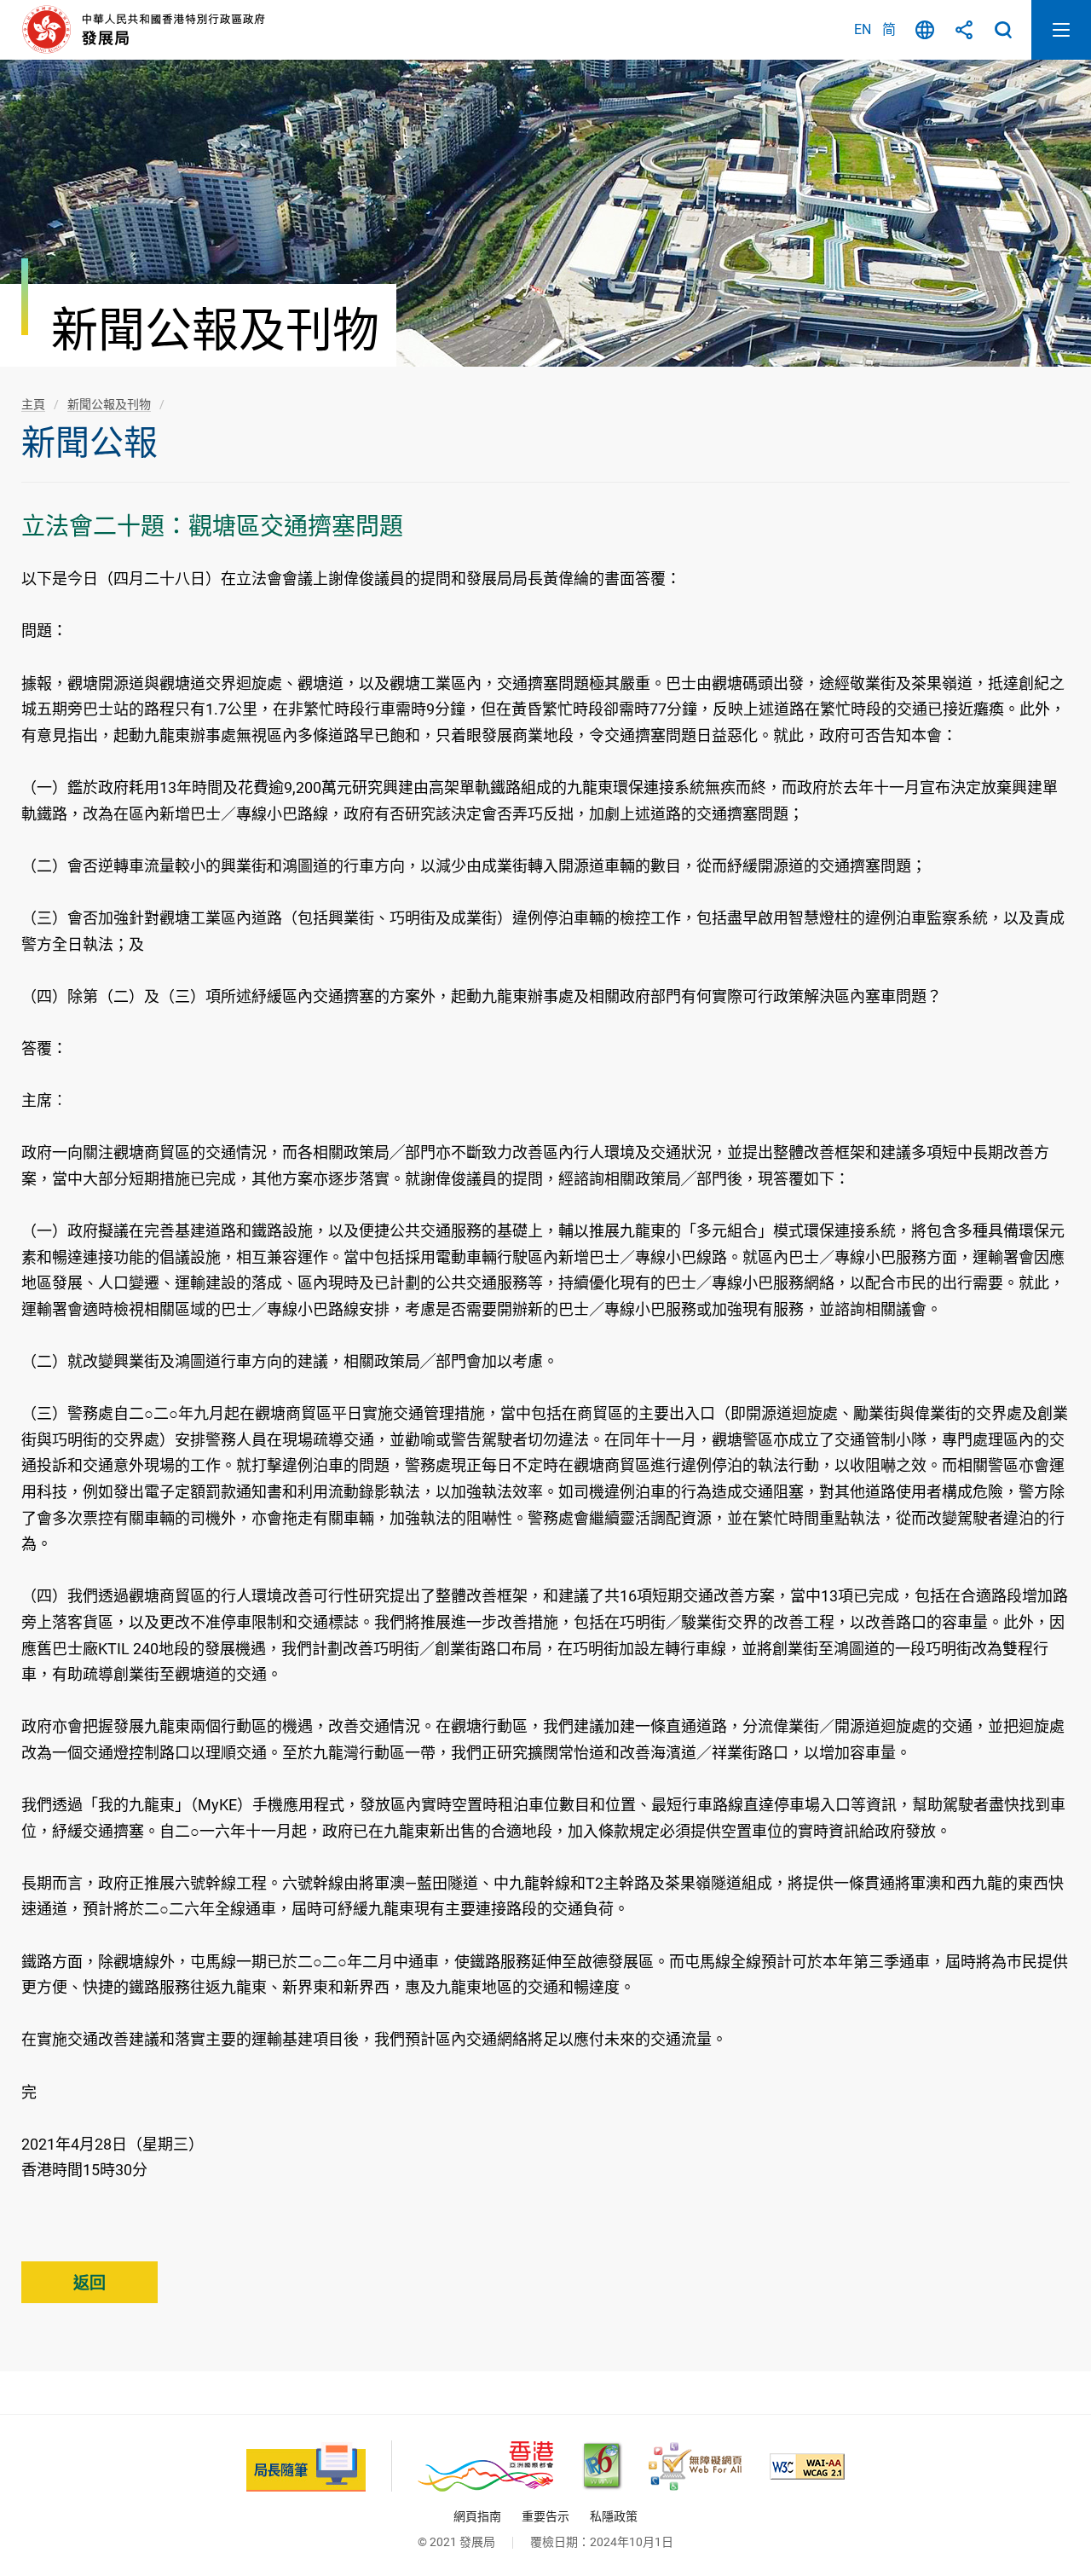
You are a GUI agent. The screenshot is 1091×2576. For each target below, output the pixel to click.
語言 (925, 30)
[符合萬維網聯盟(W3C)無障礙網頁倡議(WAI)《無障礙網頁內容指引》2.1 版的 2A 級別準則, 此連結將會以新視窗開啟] (807, 2466)
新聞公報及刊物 (109, 404)
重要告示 (545, 2516)
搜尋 (1003, 30)
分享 (964, 30)
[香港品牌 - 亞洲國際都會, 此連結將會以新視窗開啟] (485, 2466)
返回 (89, 2283)
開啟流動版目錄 (1061, 30)
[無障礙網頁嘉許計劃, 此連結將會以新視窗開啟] (695, 2466)
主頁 (33, 404)
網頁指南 (477, 2516)
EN (863, 29)
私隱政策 (614, 2516)
